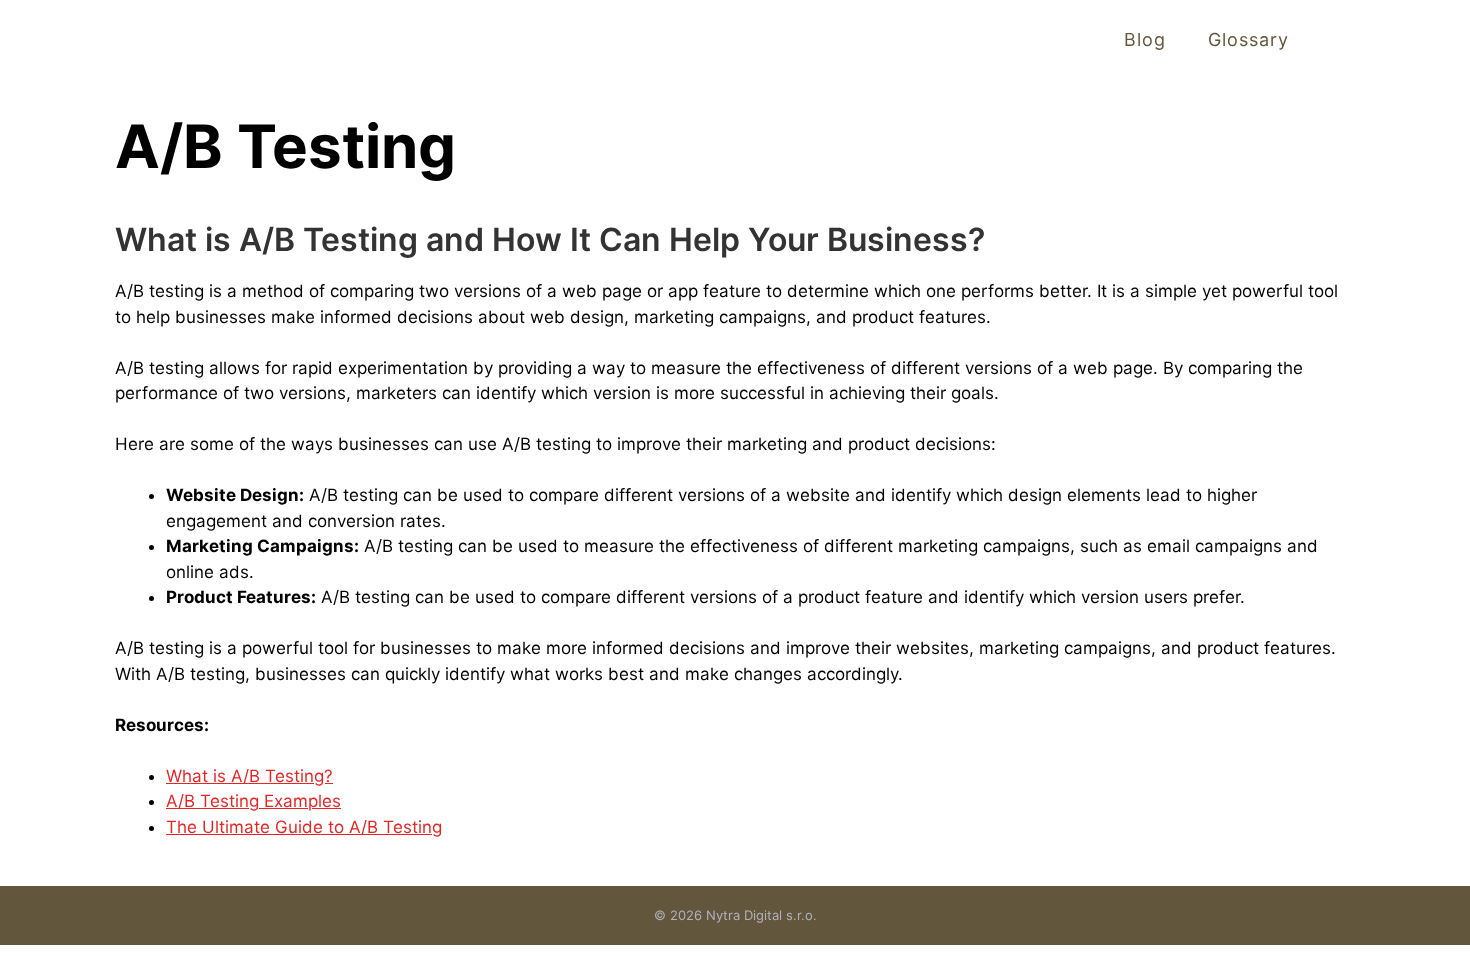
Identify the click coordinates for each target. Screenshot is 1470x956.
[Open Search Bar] (1342, 39)
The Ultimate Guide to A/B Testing (304, 827)
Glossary (1248, 39)
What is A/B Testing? (249, 776)
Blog (1145, 39)
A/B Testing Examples (253, 801)
